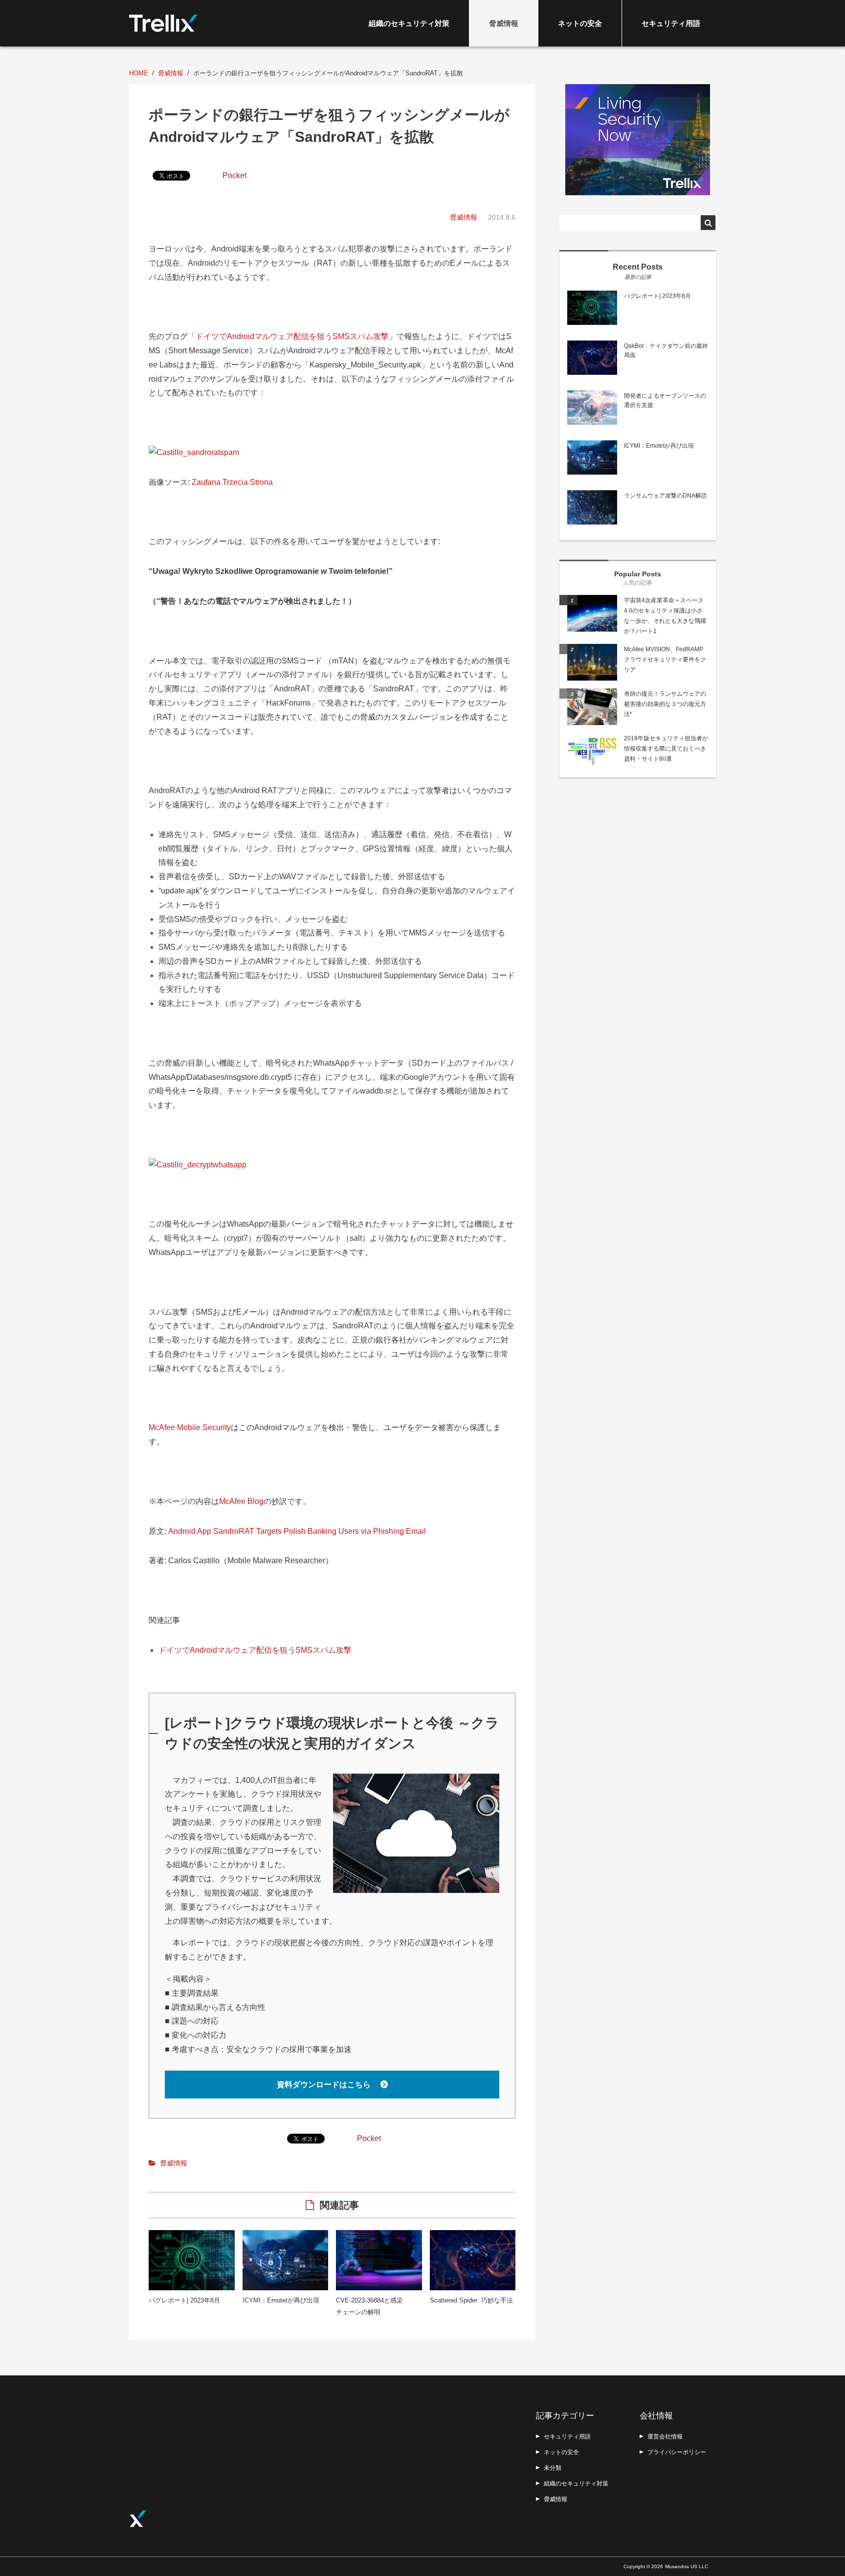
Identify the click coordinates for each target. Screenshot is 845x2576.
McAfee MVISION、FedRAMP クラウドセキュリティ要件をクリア (665, 660)
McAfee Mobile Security (190, 1427)
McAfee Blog (241, 1501)
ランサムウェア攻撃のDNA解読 (666, 496)
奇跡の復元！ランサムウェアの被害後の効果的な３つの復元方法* (665, 704)
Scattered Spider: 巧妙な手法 (471, 2300)
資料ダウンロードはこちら (325, 2085)
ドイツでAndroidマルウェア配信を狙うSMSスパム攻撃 (292, 336)
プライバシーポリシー (677, 2452)
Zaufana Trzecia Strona (232, 482)
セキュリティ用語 (671, 23)
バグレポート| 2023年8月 (184, 2300)
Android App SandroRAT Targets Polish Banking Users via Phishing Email (297, 1531)
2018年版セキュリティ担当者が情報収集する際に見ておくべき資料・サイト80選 (666, 749)
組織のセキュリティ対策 (409, 23)
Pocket (234, 175)
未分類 (553, 2468)
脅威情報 (504, 23)
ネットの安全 (580, 23)
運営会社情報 (665, 2437)
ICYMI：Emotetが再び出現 (281, 2300)
